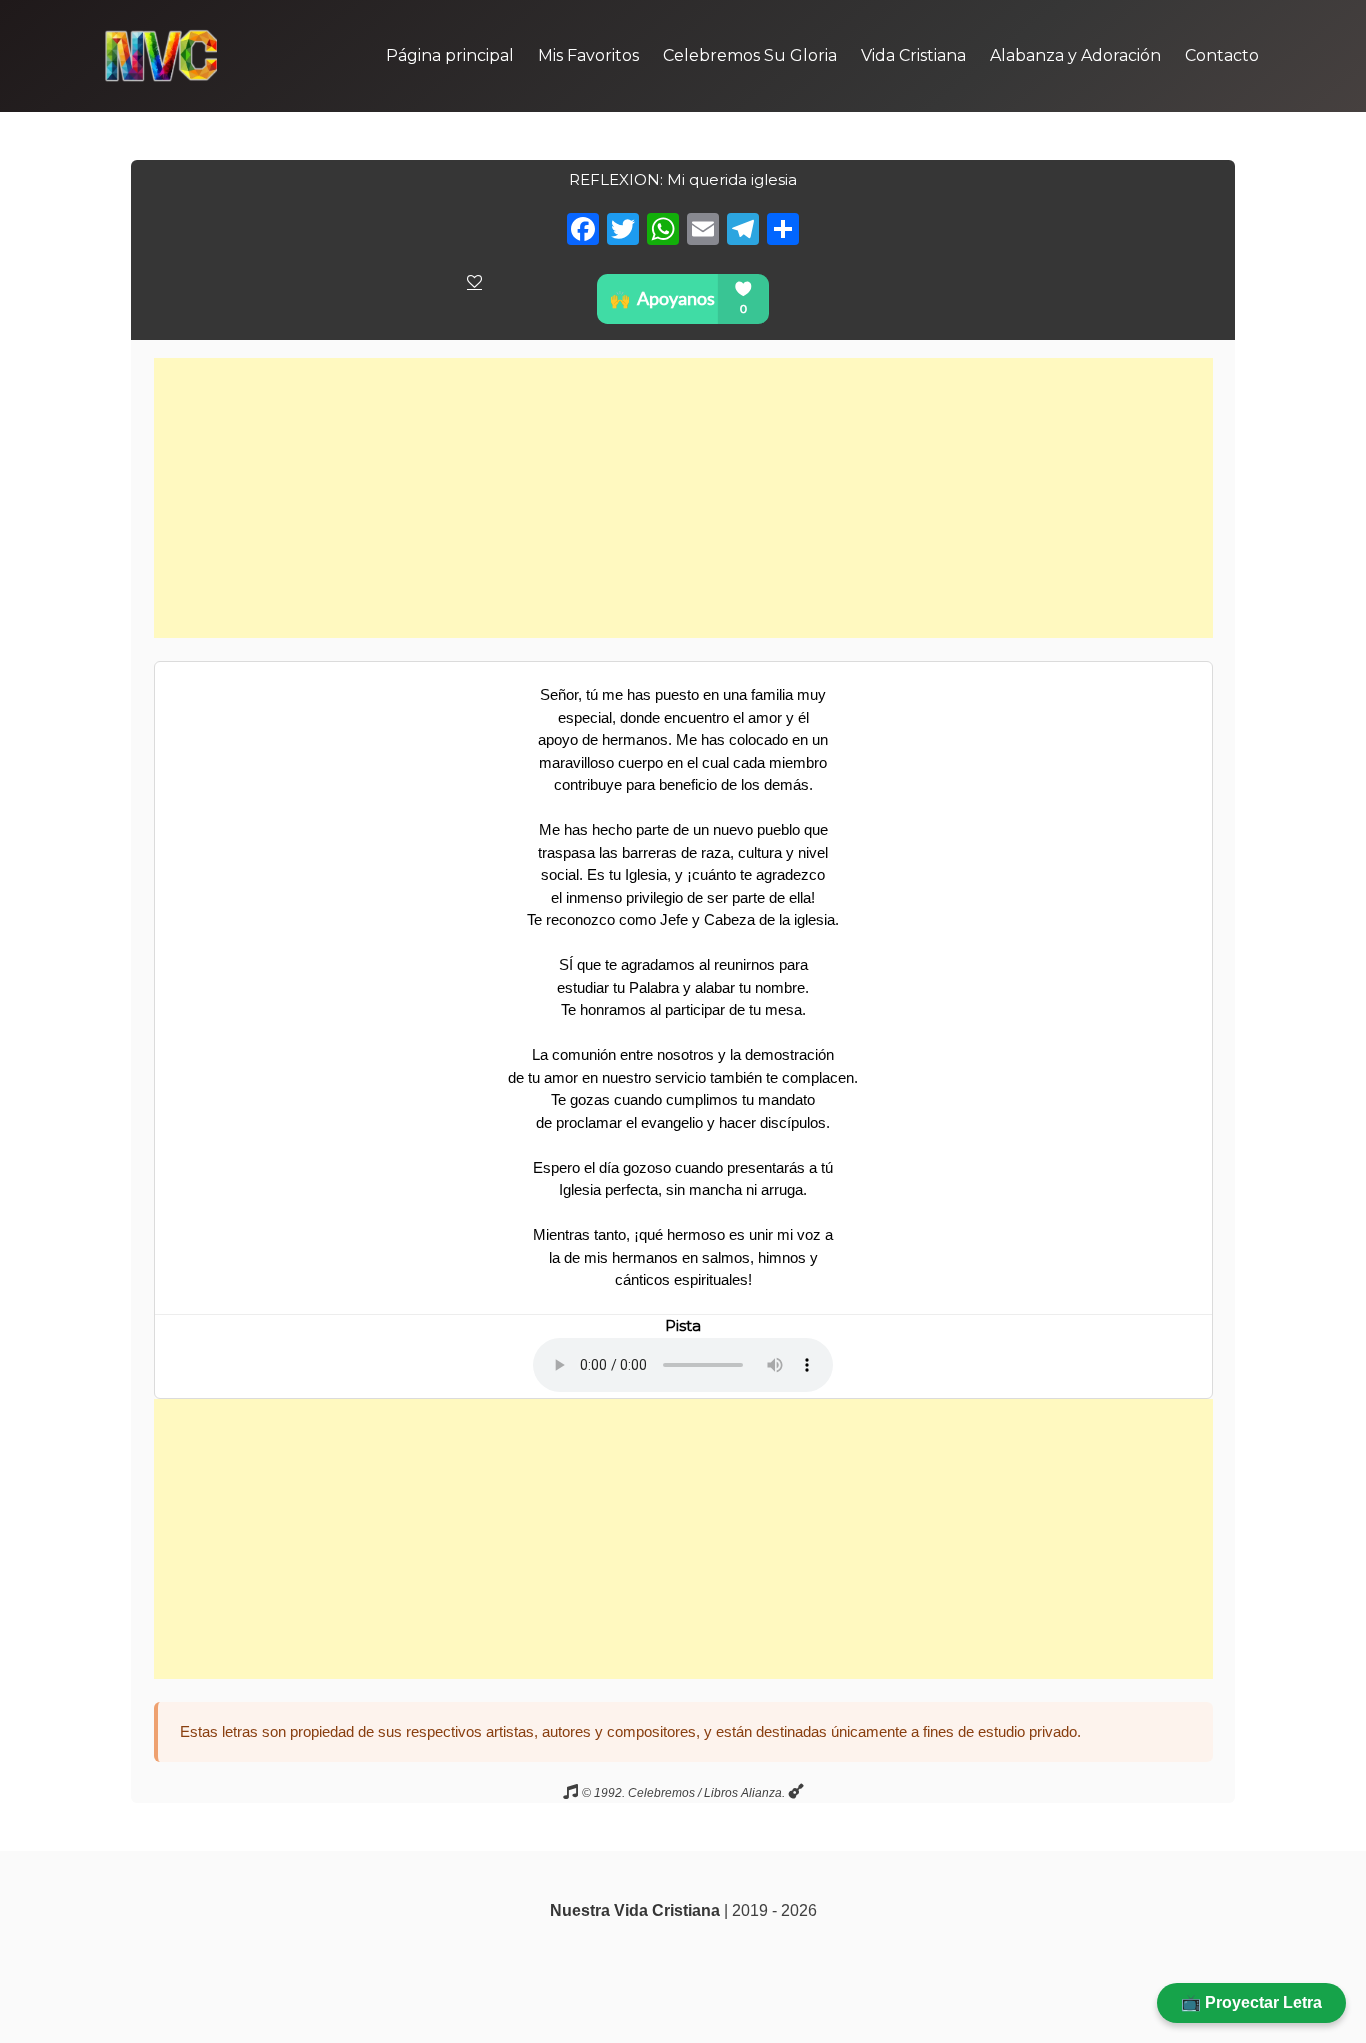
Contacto (1222, 55)
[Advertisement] (683, 498)
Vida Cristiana (913, 55)
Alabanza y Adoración (1075, 55)
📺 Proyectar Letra (1251, 2002)
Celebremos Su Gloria (750, 55)
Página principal (450, 55)
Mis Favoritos (588, 55)
